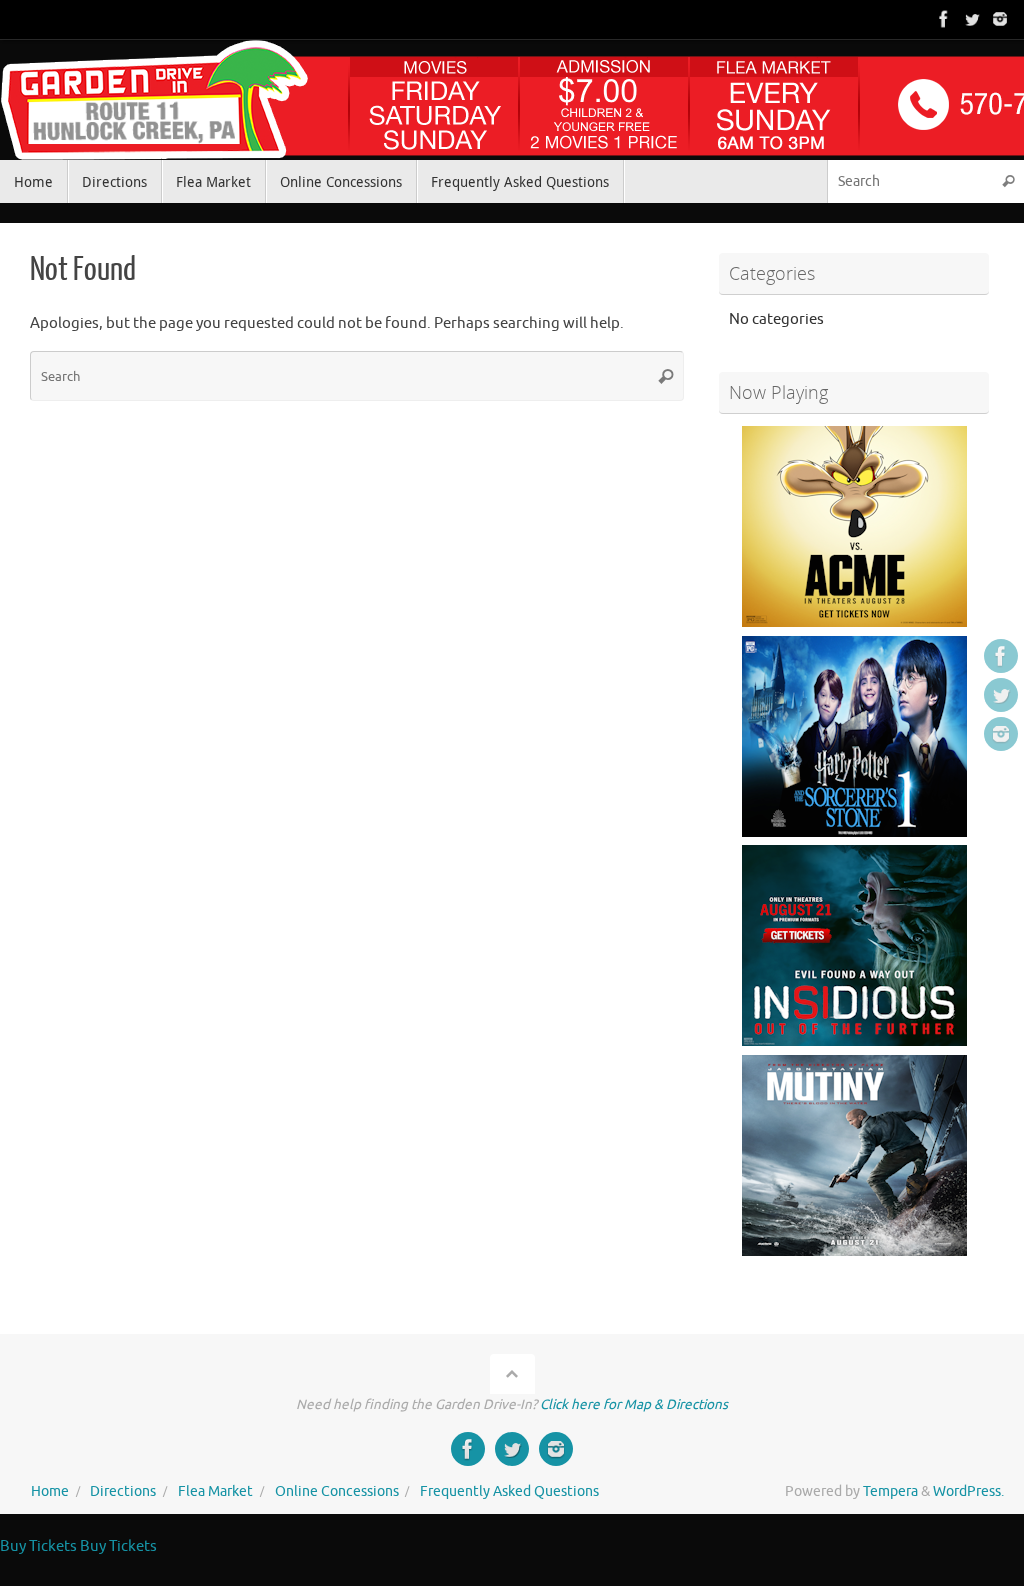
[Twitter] (972, 19)
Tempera (890, 1491)
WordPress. (968, 1491)
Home (50, 1491)
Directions (123, 1491)
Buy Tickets (38, 1546)
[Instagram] (1000, 19)
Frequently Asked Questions (509, 1491)
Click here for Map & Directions (634, 1404)
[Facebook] (944, 19)
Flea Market (215, 1491)
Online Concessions (337, 1491)
